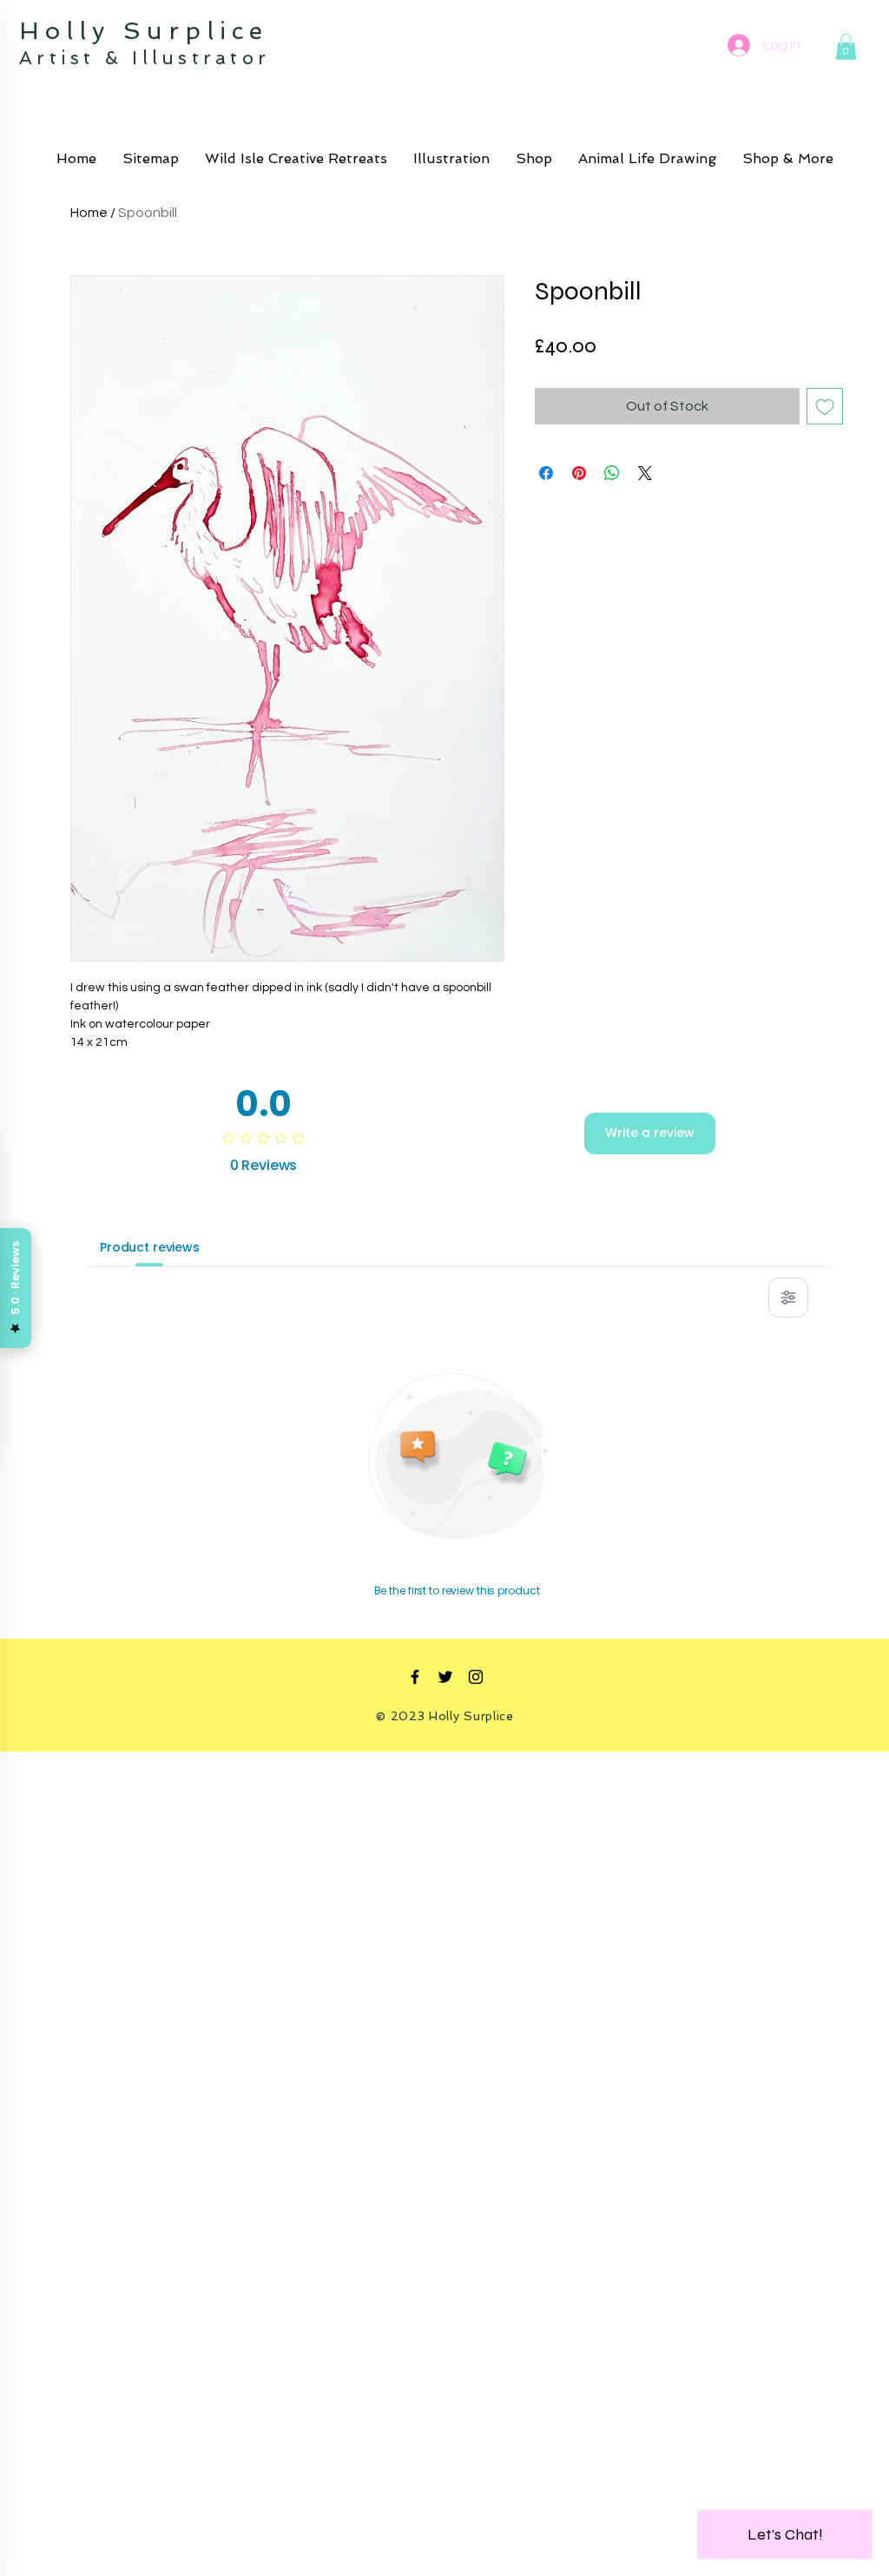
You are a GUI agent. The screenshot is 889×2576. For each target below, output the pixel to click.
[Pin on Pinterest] (579, 473)
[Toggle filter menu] (788, 1298)
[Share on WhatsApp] (612, 473)
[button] (846, 47)
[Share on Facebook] (546, 473)
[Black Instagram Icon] (476, 1677)
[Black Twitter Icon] (445, 1677)
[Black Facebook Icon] (415, 1677)
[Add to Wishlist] (825, 406)
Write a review (650, 1133)
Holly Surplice (150, 31)
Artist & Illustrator (145, 58)
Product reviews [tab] (150, 1247)
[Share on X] (645, 473)
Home (89, 213)
